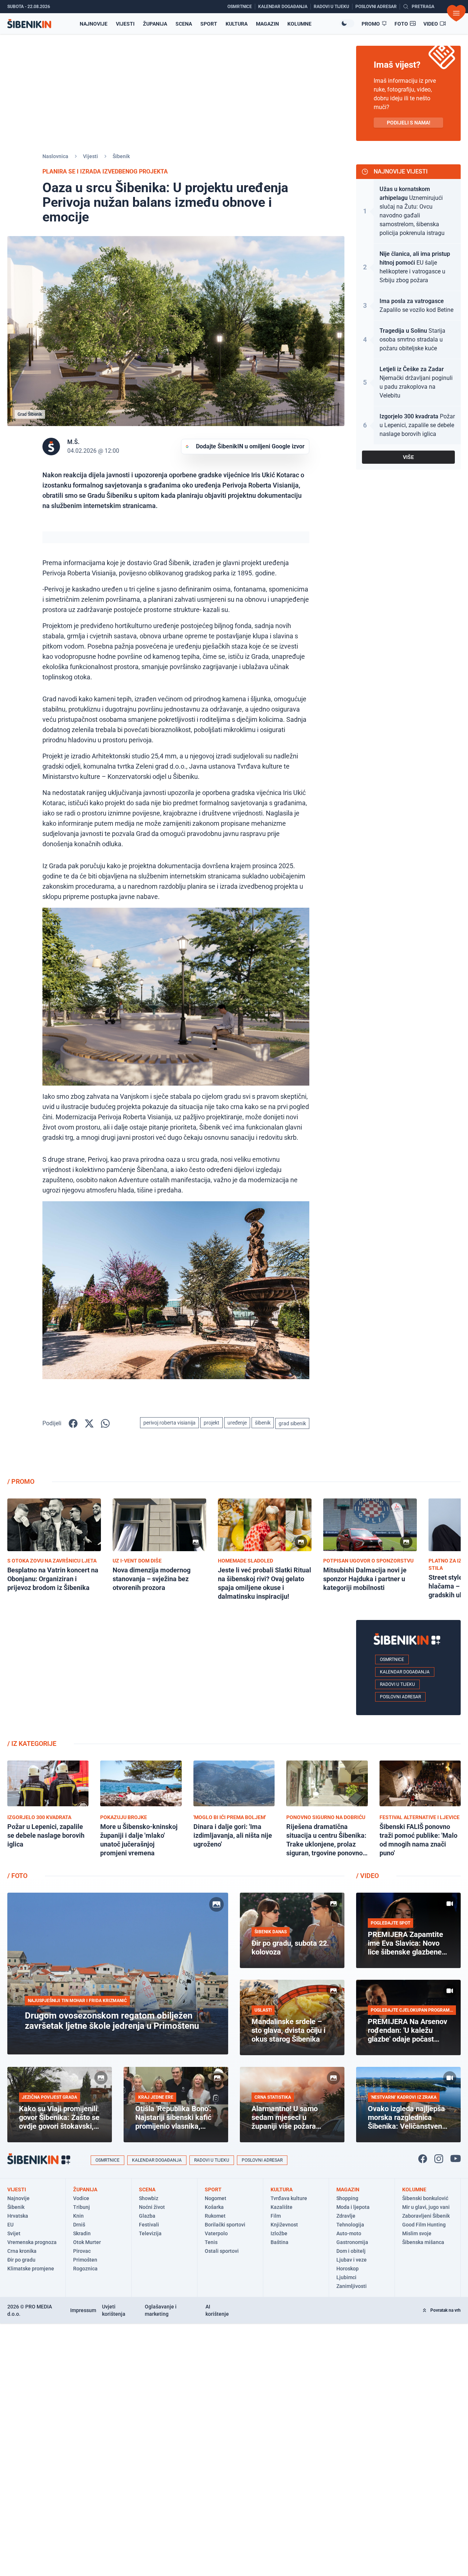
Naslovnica (55, 156)
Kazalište (282, 2207)
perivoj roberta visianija (169, 1423)
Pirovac (82, 2251)
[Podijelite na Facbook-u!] (73, 1423)
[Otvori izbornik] (456, 13)
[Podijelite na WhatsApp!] (105, 1423)
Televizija (150, 2233)
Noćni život (152, 2207)
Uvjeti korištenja (114, 2310)
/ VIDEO (367, 1876)
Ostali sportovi (222, 2251)
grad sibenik (292, 1423)
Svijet (14, 2233)
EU (10, 2225)
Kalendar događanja (405, 1672)
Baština (280, 2242)
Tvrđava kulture (289, 2198)
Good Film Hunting (424, 2225)
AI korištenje (217, 2310)
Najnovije (94, 24)
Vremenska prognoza (32, 2242)
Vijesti (125, 24)
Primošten (85, 2260)
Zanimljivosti (352, 2286)
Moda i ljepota (353, 2207)
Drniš (79, 2225)
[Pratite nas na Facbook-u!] (423, 2159)
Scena (184, 24)
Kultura (237, 24)
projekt (212, 1423)
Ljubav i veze (352, 2260)
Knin (78, 2216)
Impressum (83, 2310)
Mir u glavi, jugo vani (426, 2207)
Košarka (214, 2207)
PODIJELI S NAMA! (409, 123)
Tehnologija (350, 2225)
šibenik (263, 1423)
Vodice (81, 2198)
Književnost (284, 2225)
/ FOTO (17, 1876)
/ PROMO (21, 1481)
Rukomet (215, 2216)
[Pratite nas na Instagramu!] (439, 2159)
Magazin (267, 24)
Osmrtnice (392, 1660)
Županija (155, 24)
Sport (209, 24)
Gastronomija (352, 2242)
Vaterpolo (216, 2233)
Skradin (82, 2233)
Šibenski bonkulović (425, 2198)
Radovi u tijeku (397, 1684)
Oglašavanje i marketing (161, 2310)
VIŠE (408, 457)
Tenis (211, 2242)
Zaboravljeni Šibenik (426, 2216)
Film (276, 2216)
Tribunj (82, 2207)
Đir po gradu (21, 2260)
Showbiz (149, 2198)
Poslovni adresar (400, 1697)
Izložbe (279, 2233)
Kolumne (299, 24)
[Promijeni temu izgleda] (347, 23)
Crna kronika (22, 2251)
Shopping (347, 2198)
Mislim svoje (417, 2233)
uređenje (237, 1423)
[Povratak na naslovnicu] (29, 24)
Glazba (147, 2216)
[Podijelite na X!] (89, 1423)
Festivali (149, 2225)
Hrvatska (18, 2216)
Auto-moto (349, 2233)
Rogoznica (85, 2269)
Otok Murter (87, 2242)
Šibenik (121, 156)
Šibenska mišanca (423, 2242)
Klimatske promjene (31, 2269)
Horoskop (348, 2269)
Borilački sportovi (225, 2225)
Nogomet (216, 2198)
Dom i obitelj (351, 2251)
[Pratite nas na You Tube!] (456, 2159)
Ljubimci (346, 2277)
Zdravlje (346, 2216)
